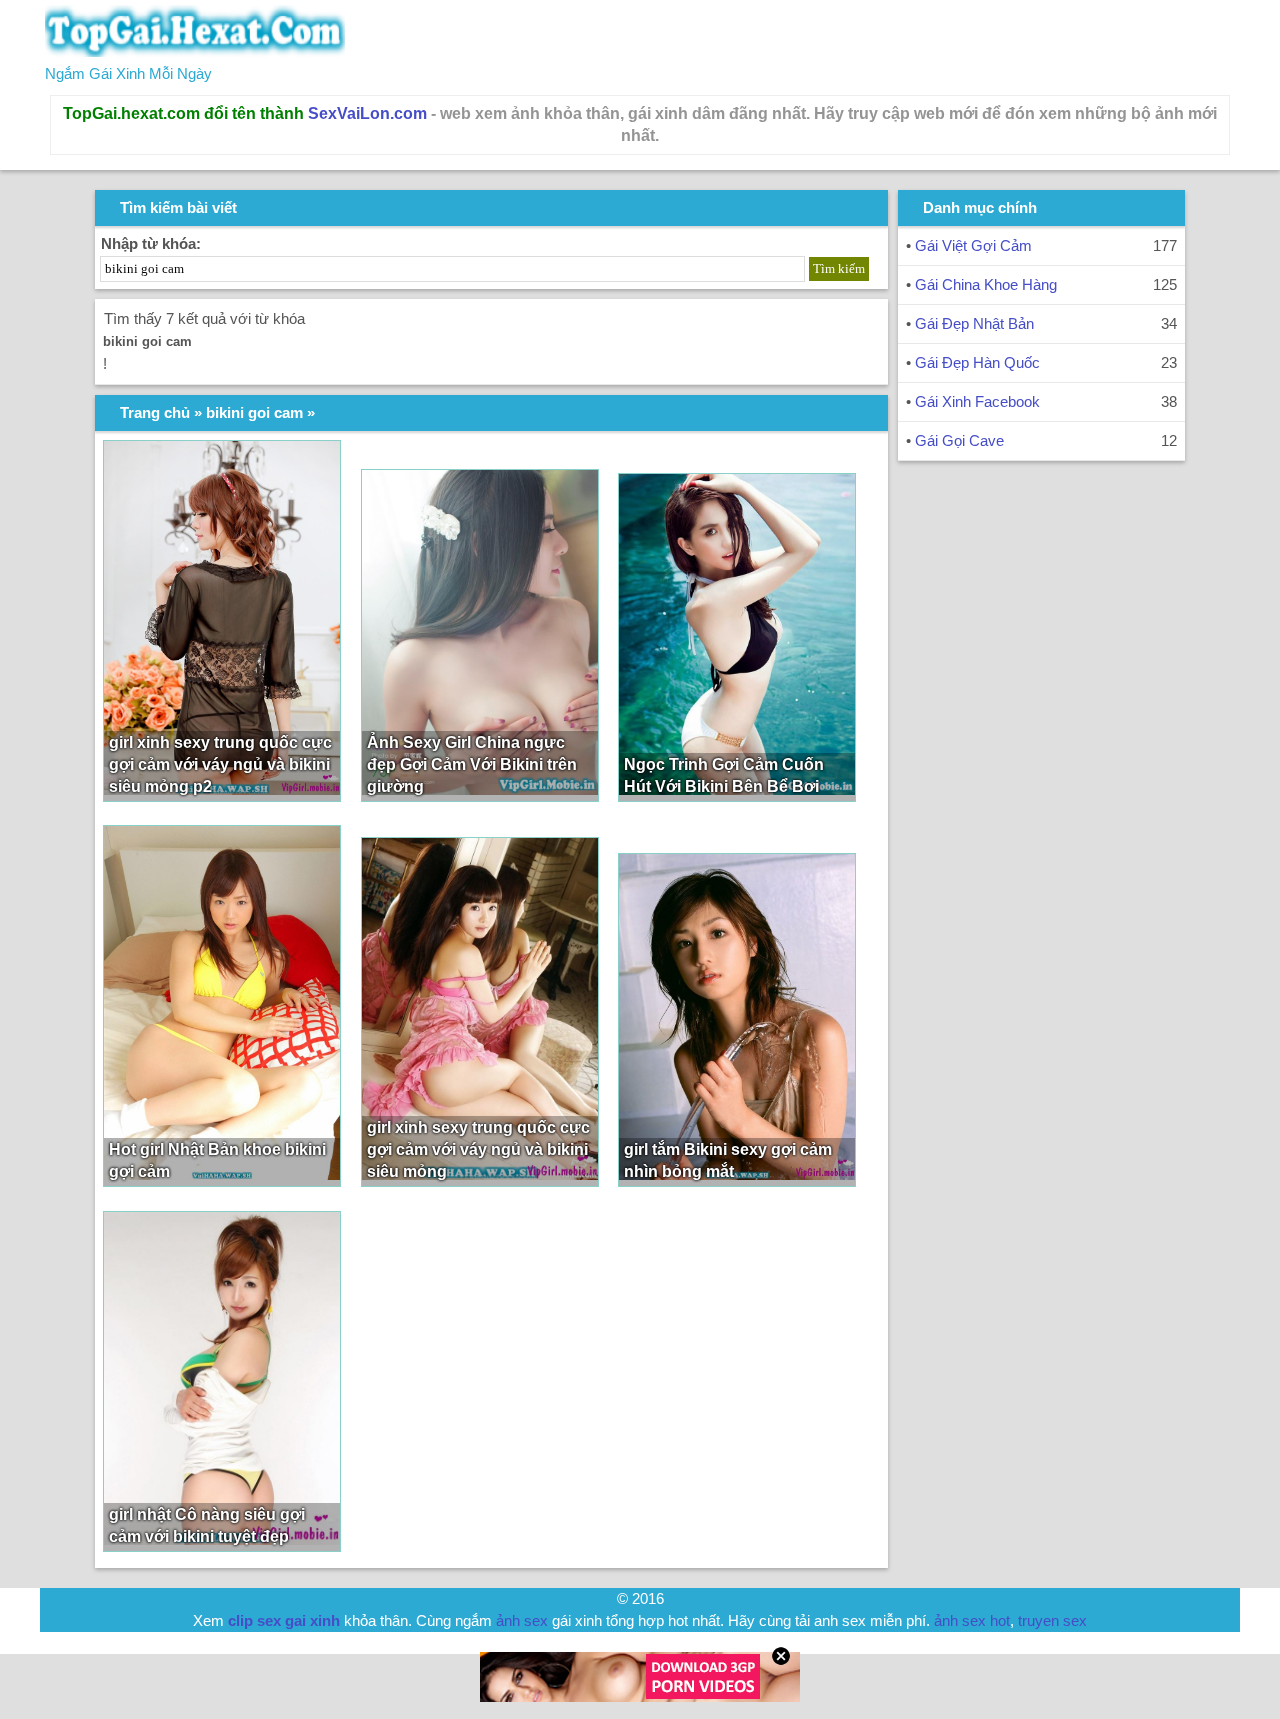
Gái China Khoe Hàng (986, 284)
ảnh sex (522, 1620)
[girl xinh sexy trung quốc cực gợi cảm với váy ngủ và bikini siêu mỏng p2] (222, 621)
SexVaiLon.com (367, 113)
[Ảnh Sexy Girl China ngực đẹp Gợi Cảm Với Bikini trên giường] (480, 635)
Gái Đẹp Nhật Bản (974, 323)
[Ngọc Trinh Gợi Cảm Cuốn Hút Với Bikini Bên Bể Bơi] (737, 637)
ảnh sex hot (972, 1620)
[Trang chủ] (195, 51)
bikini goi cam (254, 412)
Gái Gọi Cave (959, 440)
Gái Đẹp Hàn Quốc (977, 362)
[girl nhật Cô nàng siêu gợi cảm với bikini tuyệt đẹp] (222, 1381)
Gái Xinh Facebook (977, 401)
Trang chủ (155, 412)
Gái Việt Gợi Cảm (973, 245)
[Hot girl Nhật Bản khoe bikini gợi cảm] (222, 1006)
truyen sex (1052, 1620)
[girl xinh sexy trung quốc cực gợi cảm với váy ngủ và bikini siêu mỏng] (480, 1012)
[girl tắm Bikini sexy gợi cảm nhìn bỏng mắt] (737, 1020)
